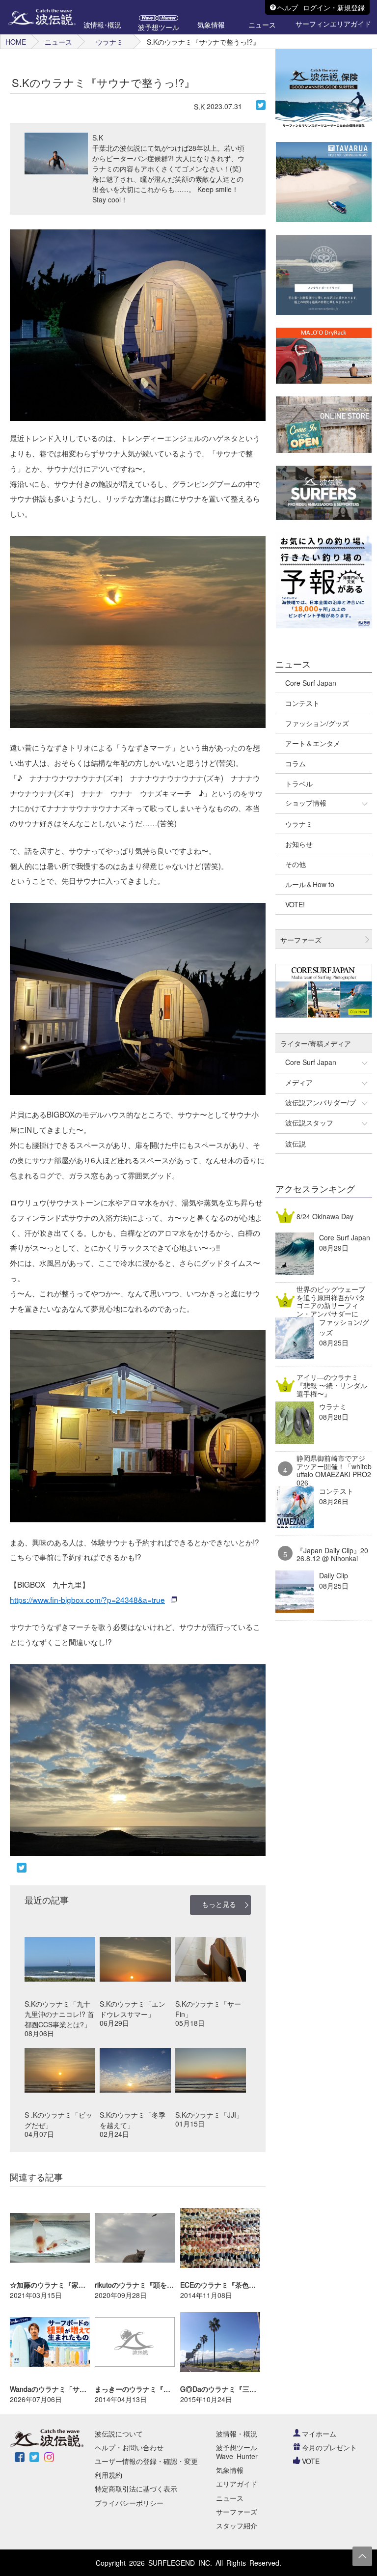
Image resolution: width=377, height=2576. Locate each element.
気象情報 (230, 2470)
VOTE (311, 2461)
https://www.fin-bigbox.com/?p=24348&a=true (87, 1599)
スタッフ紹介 (237, 2525)
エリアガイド (237, 2484)
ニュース (58, 42)
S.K (199, 107)
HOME (16, 42)
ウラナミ (109, 42)
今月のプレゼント (329, 2447)
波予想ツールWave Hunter (237, 2452)
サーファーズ (237, 2512)
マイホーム (319, 2434)
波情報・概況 (237, 2434)
